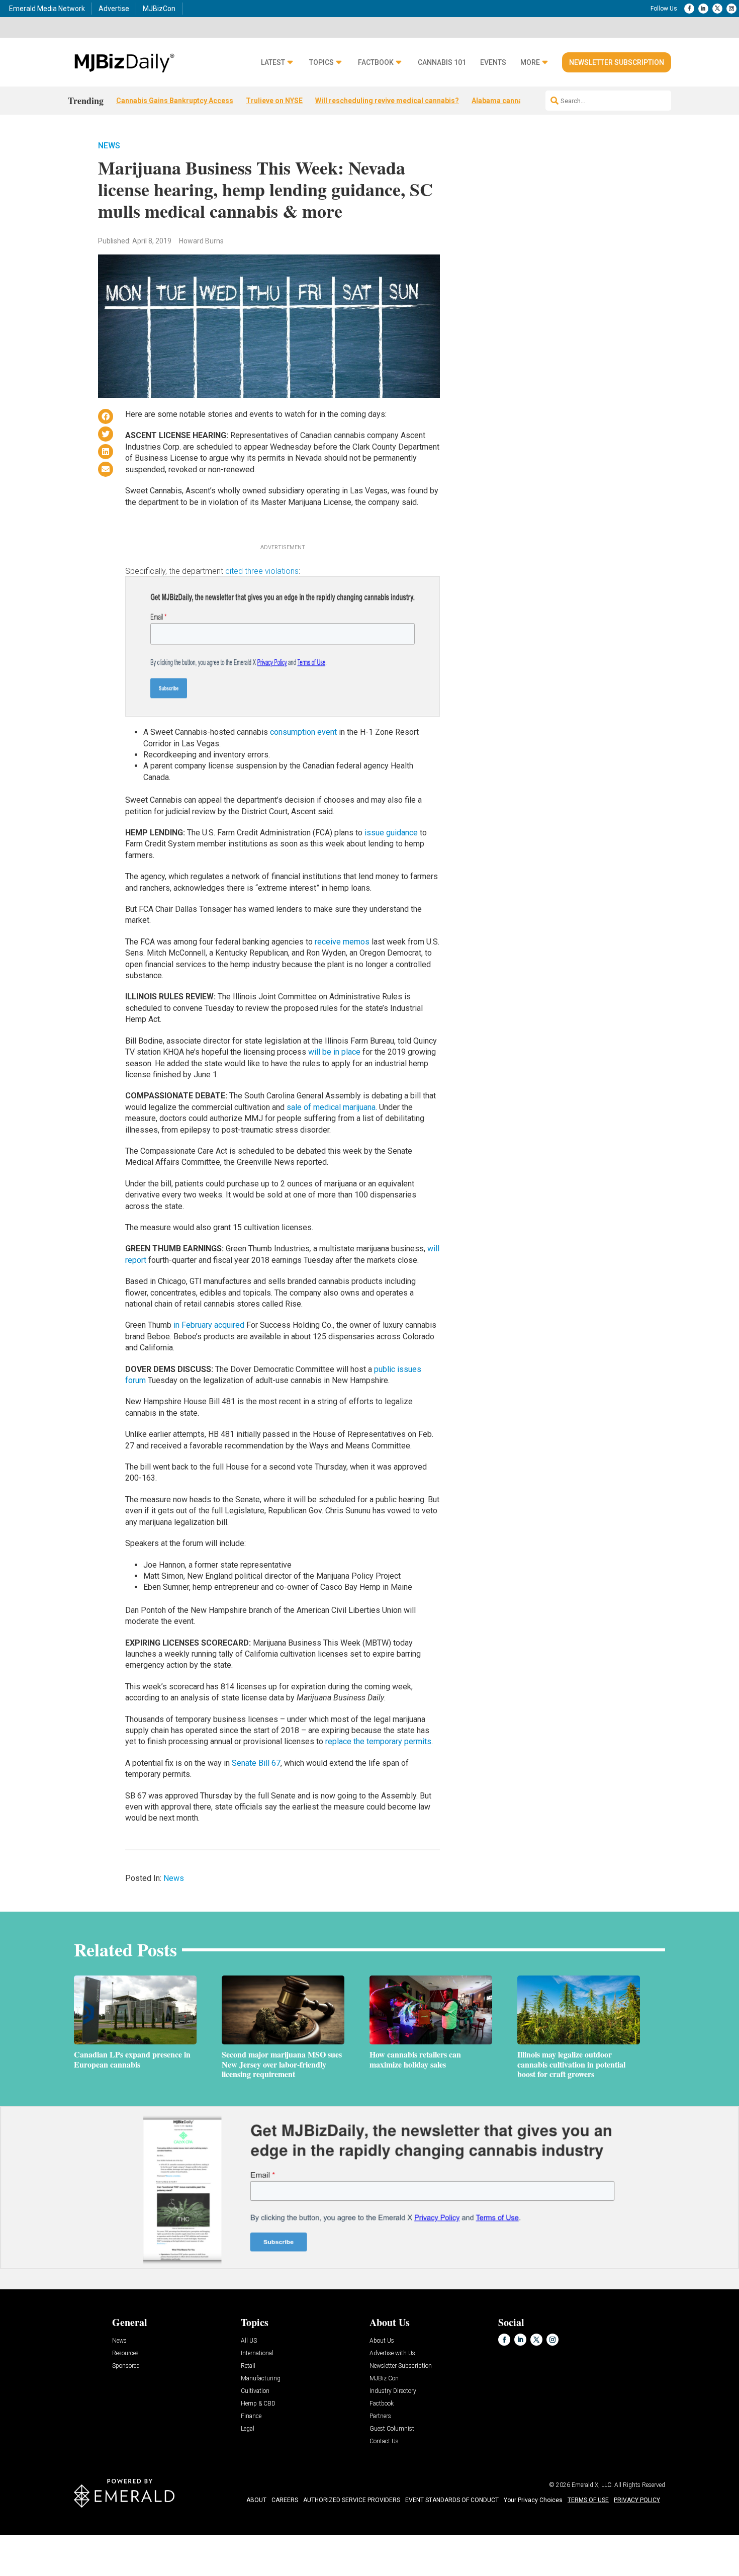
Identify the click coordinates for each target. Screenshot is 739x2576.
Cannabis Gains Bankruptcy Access (175, 101)
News (109, 146)
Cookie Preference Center (102, 2537)
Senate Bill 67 (256, 1763)
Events (493, 63)
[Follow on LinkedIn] (703, 9)
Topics (321, 63)
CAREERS (285, 2500)
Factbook (376, 63)
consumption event (303, 732)
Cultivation (255, 2391)
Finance (251, 2416)
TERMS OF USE (588, 2500)
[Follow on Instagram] (731, 9)
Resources (125, 2353)
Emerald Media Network (47, 9)
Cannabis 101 (442, 63)
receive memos (342, 942)
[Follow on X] (717, 9)
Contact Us (384, 2441)
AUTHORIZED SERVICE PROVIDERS (352, 2500)
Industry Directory (393, 2391)
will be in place (334, 1052)
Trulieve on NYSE (274, 101)
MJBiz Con (384, 2379)
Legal (248, 2429)
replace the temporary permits (378, 1741)
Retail (248, 2366)
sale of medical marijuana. (332, 1107)
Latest (273, 63)
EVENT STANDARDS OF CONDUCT (452, 2500)
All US (249, 2341)
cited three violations (262, 571)
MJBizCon (159, 9)
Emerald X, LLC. (592, 2485)
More (530, 63)
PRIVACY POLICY (637, 2500)
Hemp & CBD (258, 2404)
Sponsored (126, 2366)
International (257, 2353)
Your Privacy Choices (533, 2500)
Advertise (114, 9)
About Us (382, 2341)
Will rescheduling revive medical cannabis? (387, 101)
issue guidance (391, 833)
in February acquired (209, 1325)
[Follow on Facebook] (689, 9)
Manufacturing (261, 2379)
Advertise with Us (392, 2353)
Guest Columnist (392, 2429)
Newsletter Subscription (617, 62)
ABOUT (256, 2500)
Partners (380, 2416)
